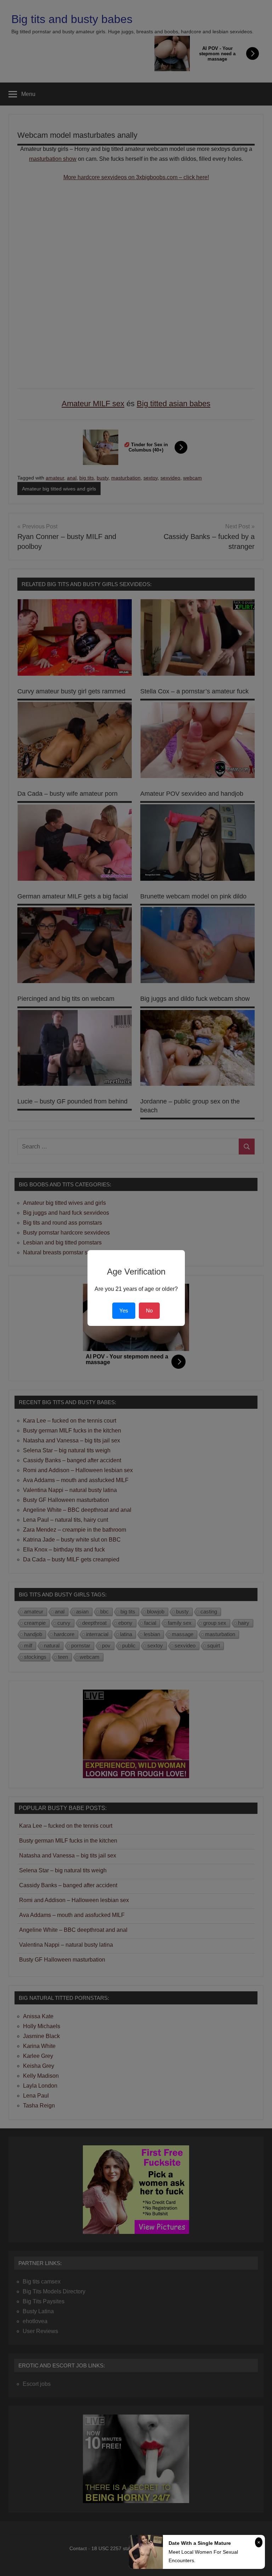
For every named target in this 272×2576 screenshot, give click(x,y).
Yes (124, 1310)
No (149, 1310)
